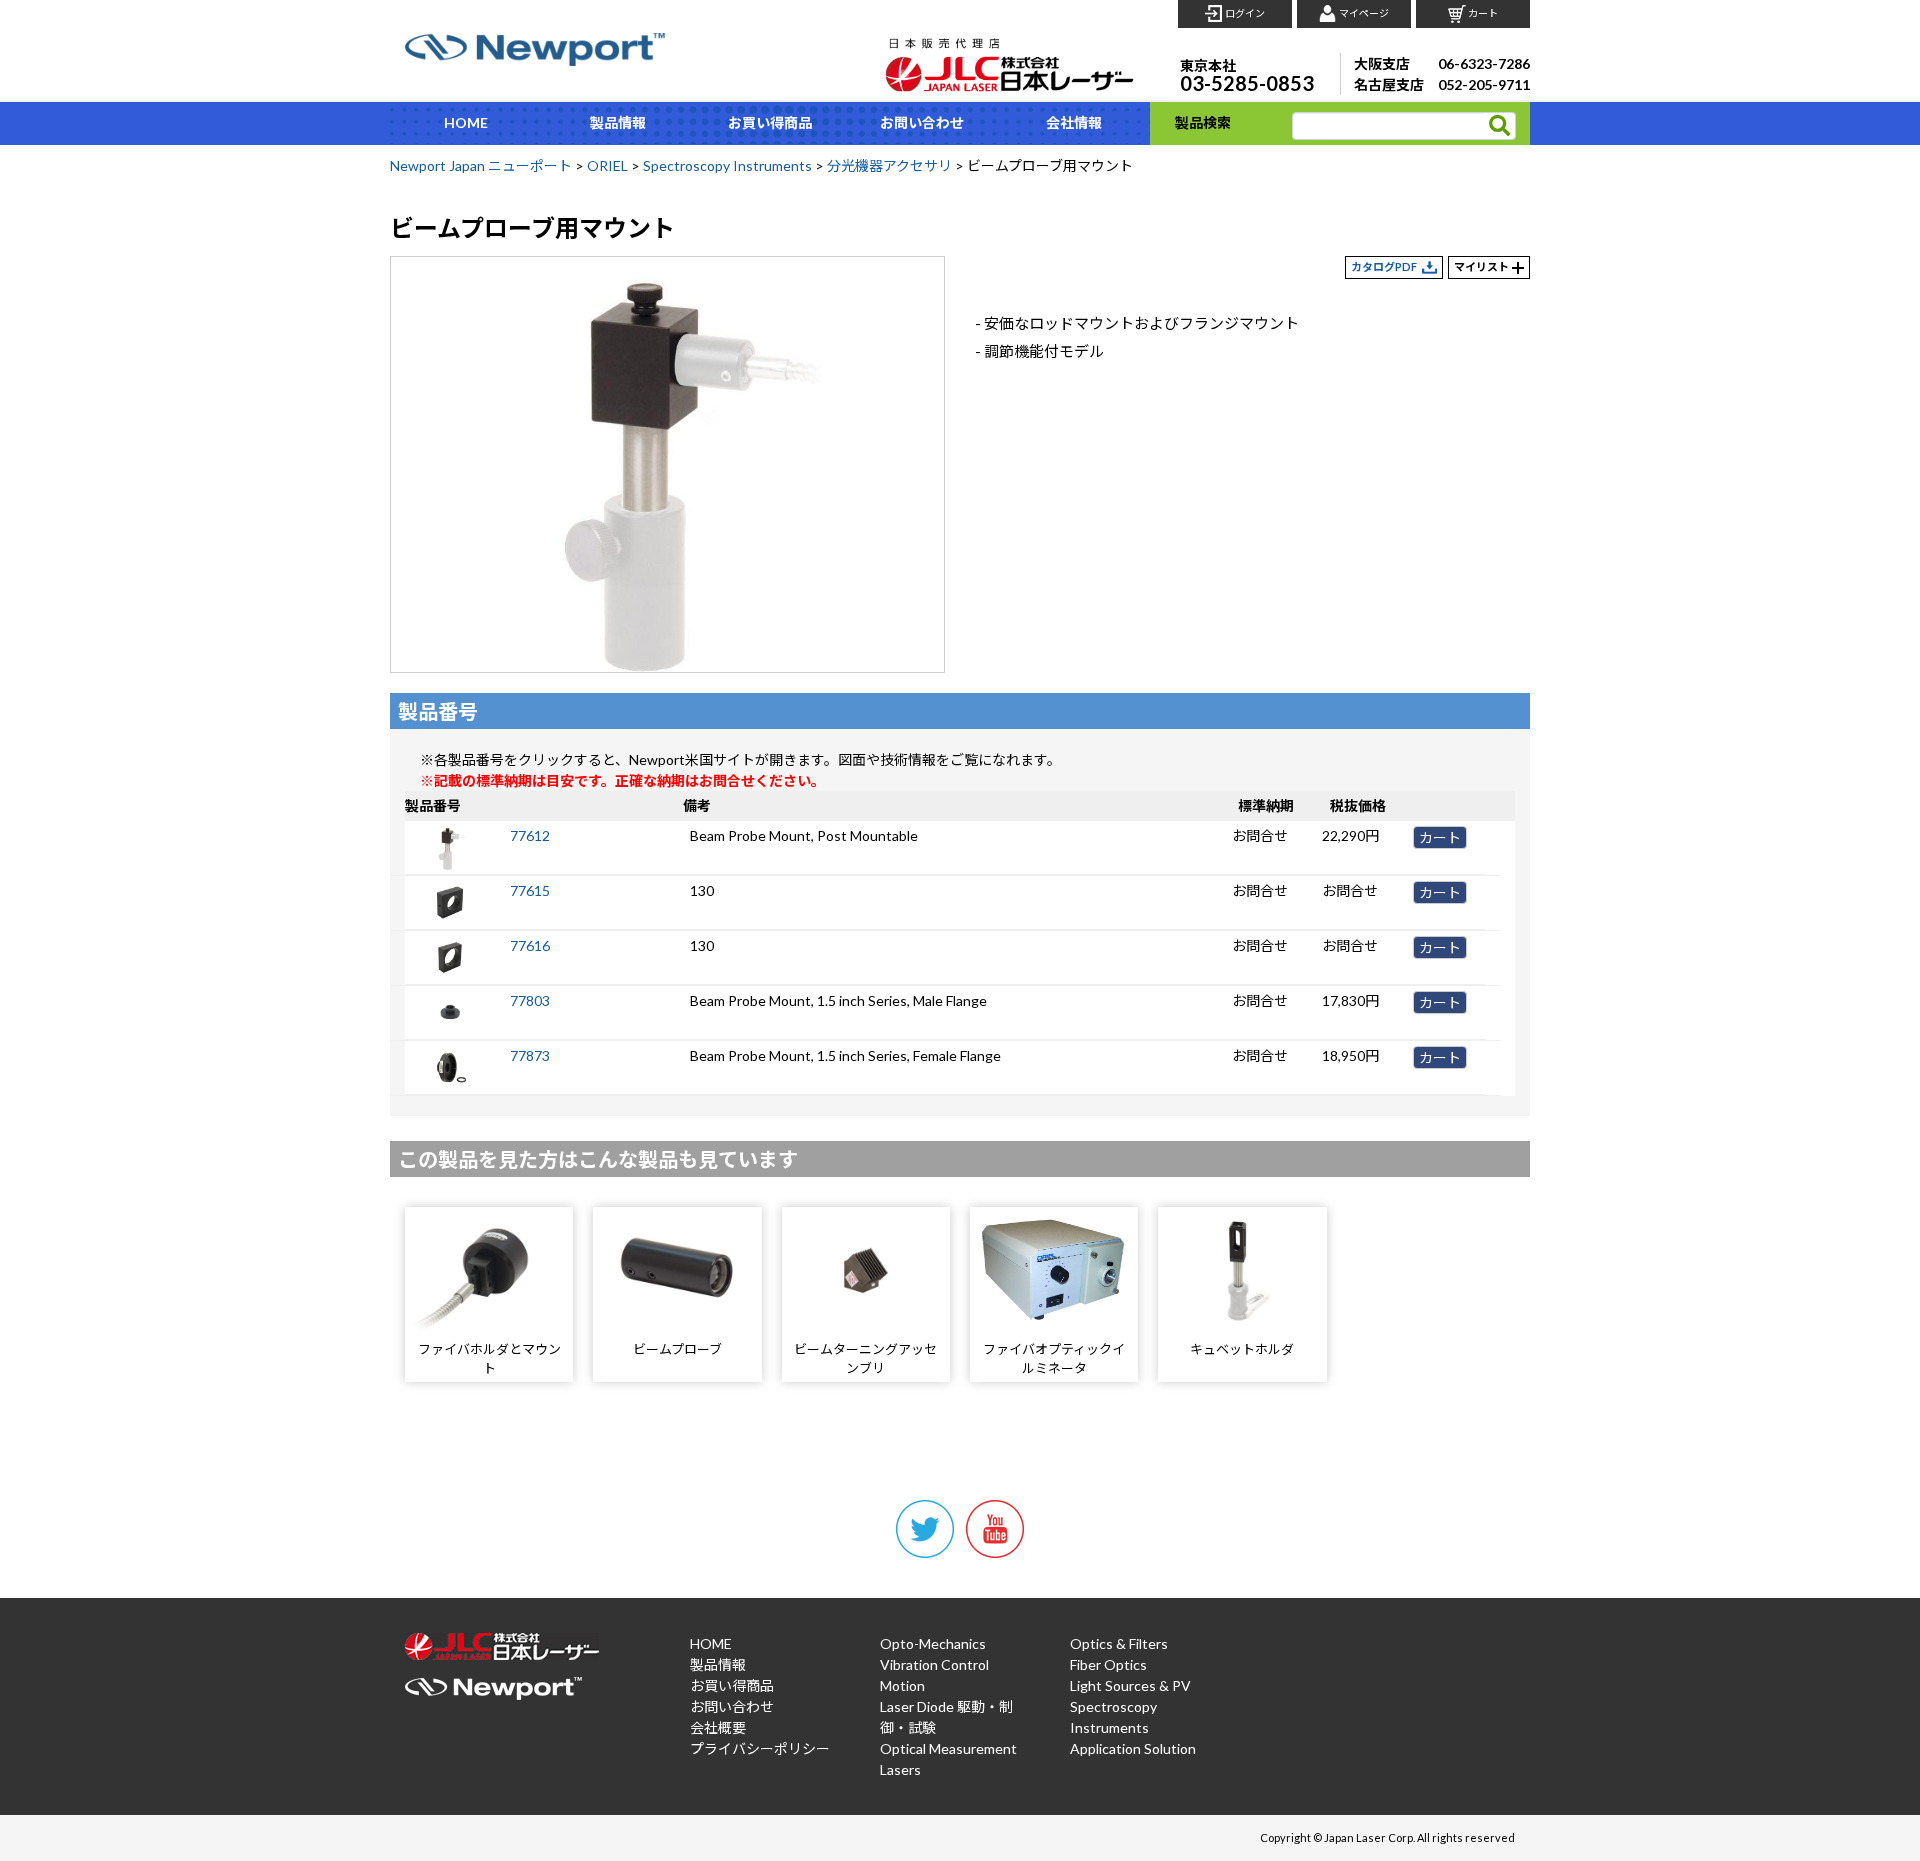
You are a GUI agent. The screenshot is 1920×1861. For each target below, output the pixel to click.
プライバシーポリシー (760, 1748)
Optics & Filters (1119, 1643)
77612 (530, 835)
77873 (530, 1055)
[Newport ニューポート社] (535, 49)
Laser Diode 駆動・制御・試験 (946, 1717)
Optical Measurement (948, 1748)
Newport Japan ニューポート (481, 165)
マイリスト (1481, 266)
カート (1483, 13)
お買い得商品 (770, 122)
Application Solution (1133, 1748)
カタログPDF (1384, 266)
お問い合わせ (922, 122)
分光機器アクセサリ (889, 165)
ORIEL (607, 165)
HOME (466, 122)
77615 (530, 890)
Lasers (900, 1769)
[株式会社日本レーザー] (1010, 58)
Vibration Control (934, 1664)
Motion (902, 1685)
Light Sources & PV (1130, 1685)
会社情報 (1074, 122)
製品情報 (618, 122)
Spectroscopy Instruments (727, 165)
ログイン (1245, 13)
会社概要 (718, 1727)
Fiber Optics (1108, 1664)
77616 (530, 945)
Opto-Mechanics (933, 1643)
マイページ (1364, 13)
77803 (530, 1000)
